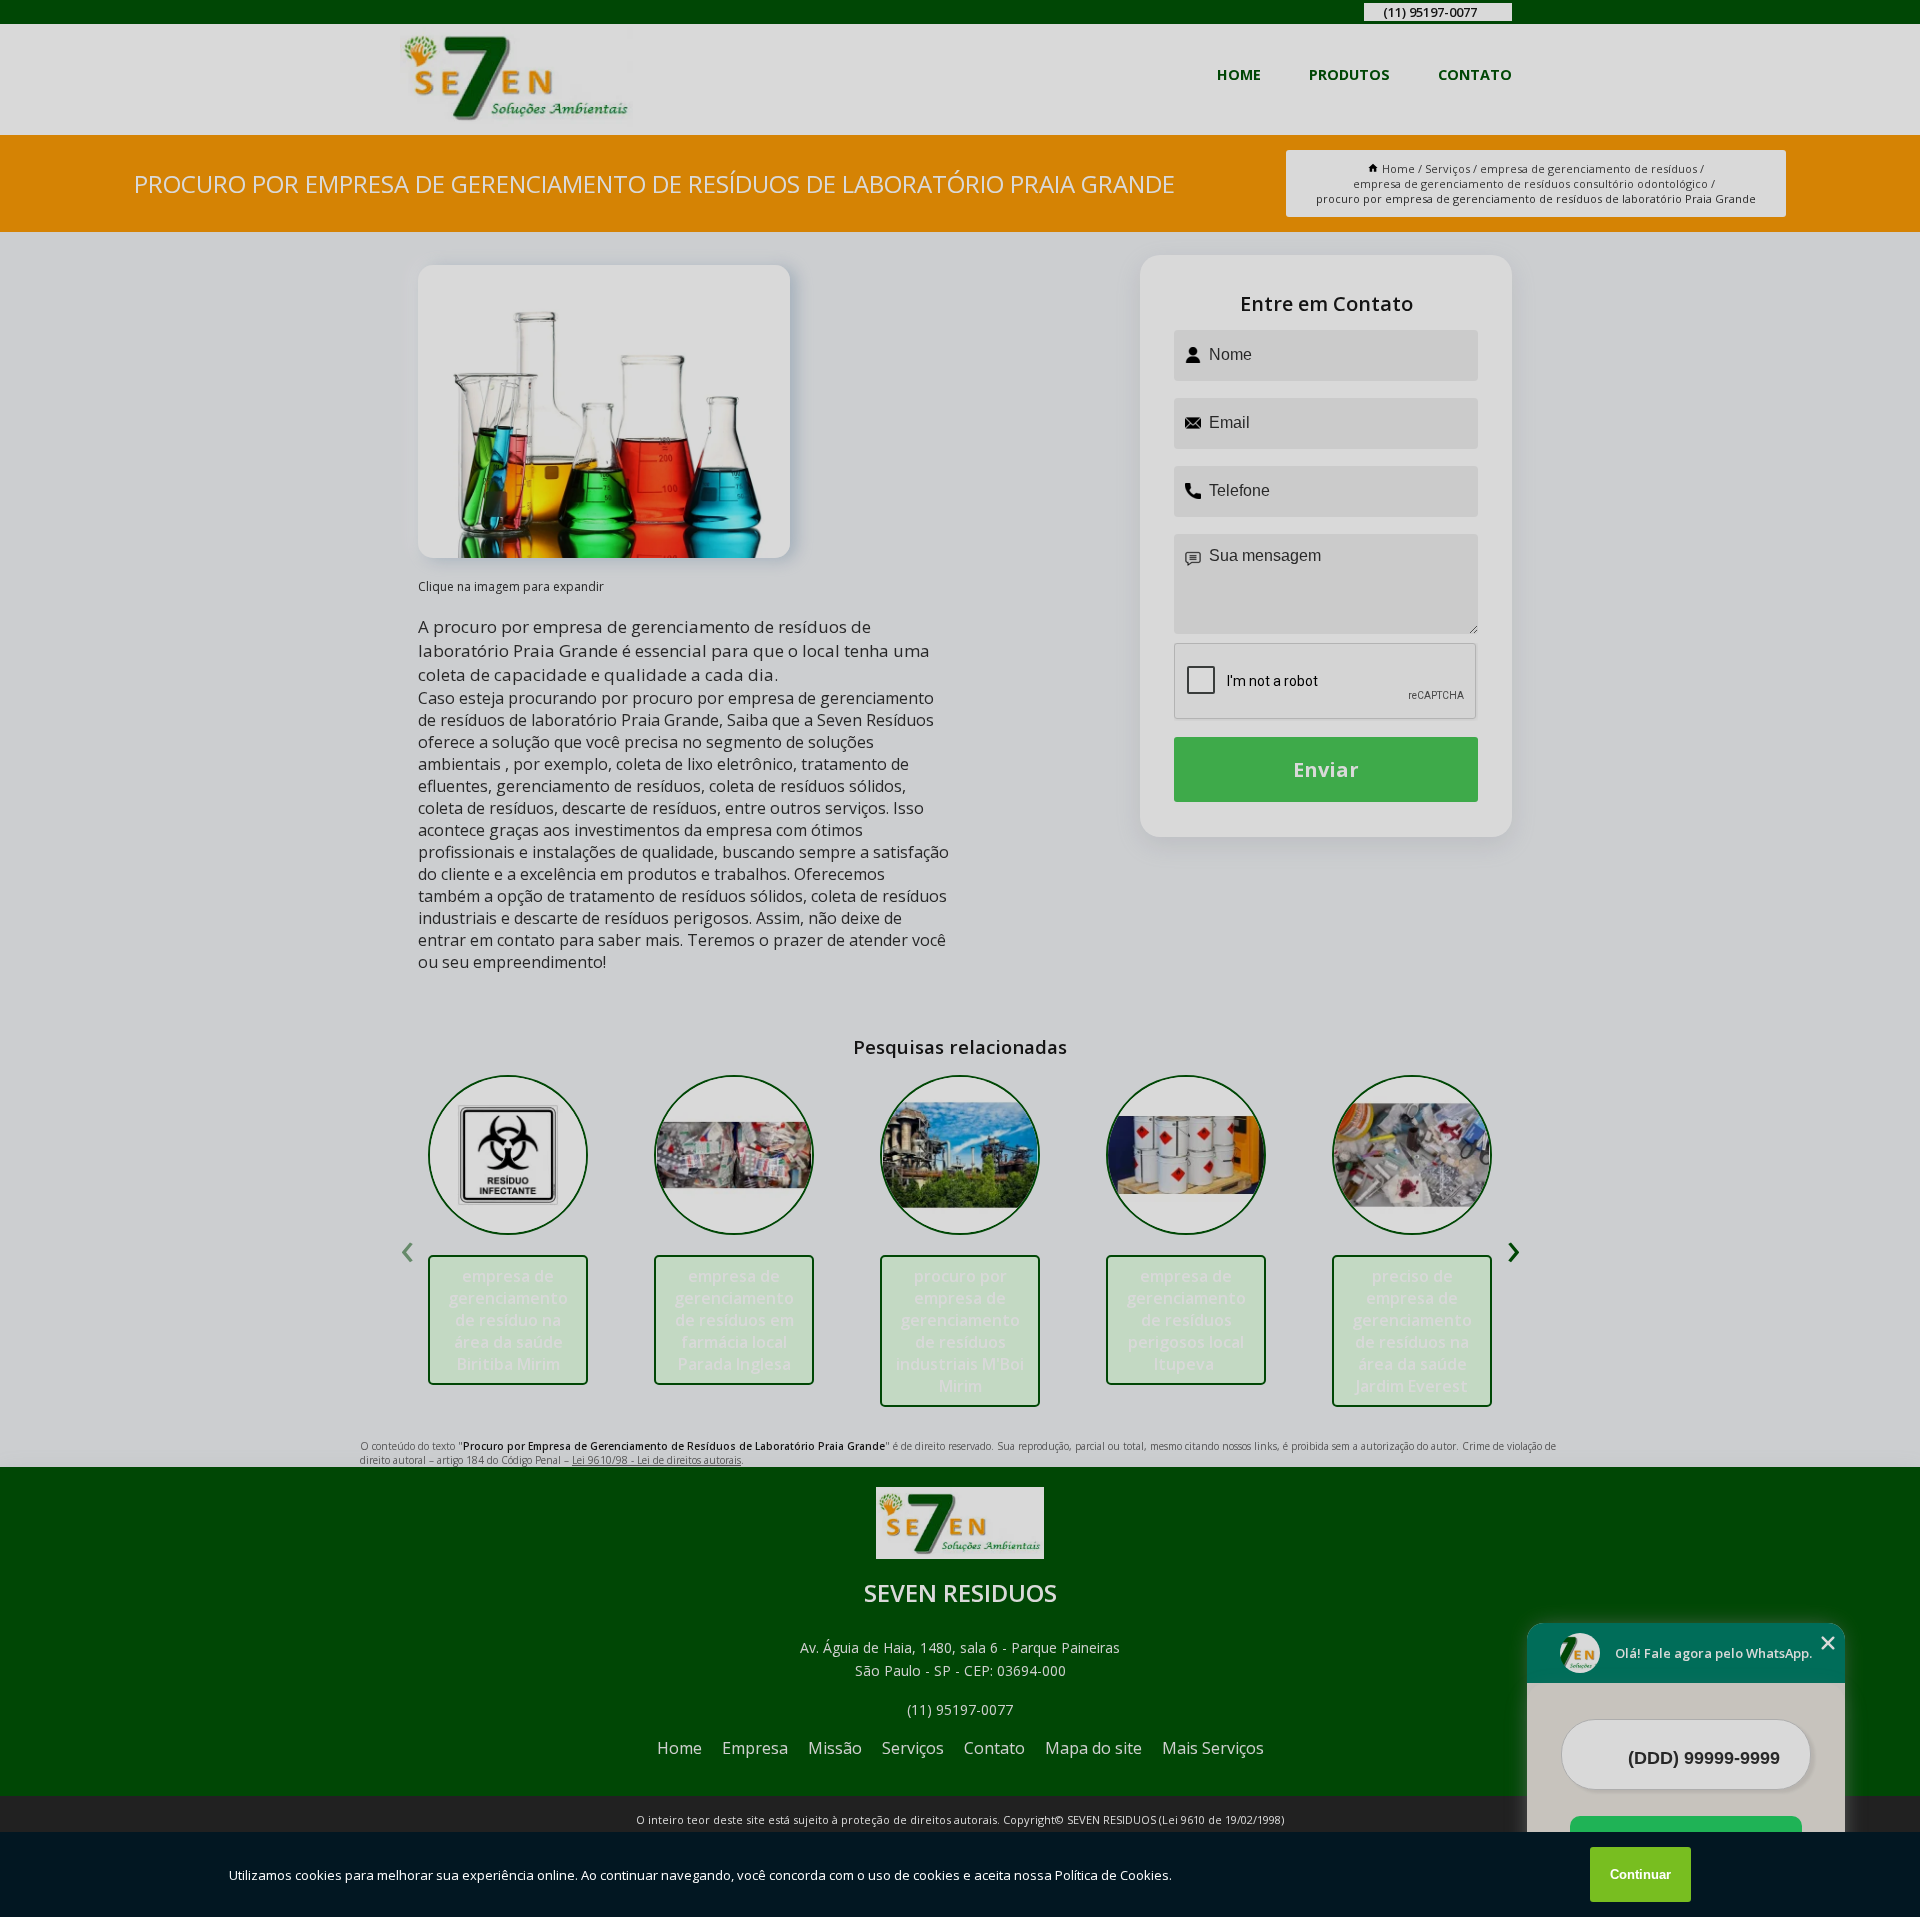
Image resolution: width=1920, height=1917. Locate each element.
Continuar (1640, 1874)
